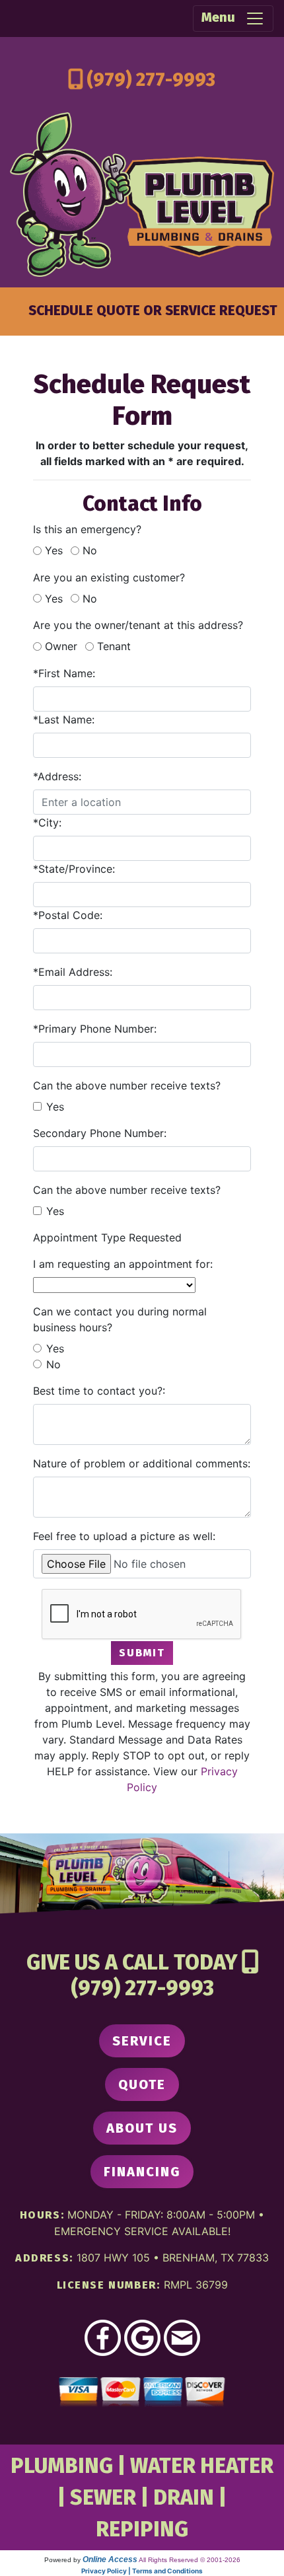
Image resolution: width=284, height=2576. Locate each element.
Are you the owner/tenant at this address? (138, 625)
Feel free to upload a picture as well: (124, 1536)
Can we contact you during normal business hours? (120, 1319)
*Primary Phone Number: (95, 1029)
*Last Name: (64, 719)
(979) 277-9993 (151, 80)
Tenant (114, 646)
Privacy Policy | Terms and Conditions (142, 2571)
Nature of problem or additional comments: (142, 1463)
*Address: (57, 776)
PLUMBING (62, 2466)
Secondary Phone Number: (100, 1133)
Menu (223, 17)
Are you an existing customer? (109, 577)
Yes (54, 550)
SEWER (103, 2497)
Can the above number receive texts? (127, 1086)
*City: (47, 823)
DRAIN (184, 2497)
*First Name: (64, 673)
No (90, 550)
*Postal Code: (68, 915)
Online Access (110, 2559)
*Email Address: (73, 972)
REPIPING (142, 2529)
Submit (142, 1653)
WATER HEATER (202, 2466)
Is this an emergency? (87, 529)
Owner (61, 646)
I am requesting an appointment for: (123, 1264)
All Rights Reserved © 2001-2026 (190, 2560)
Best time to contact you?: (99, 1391)
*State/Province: (74, 869)
